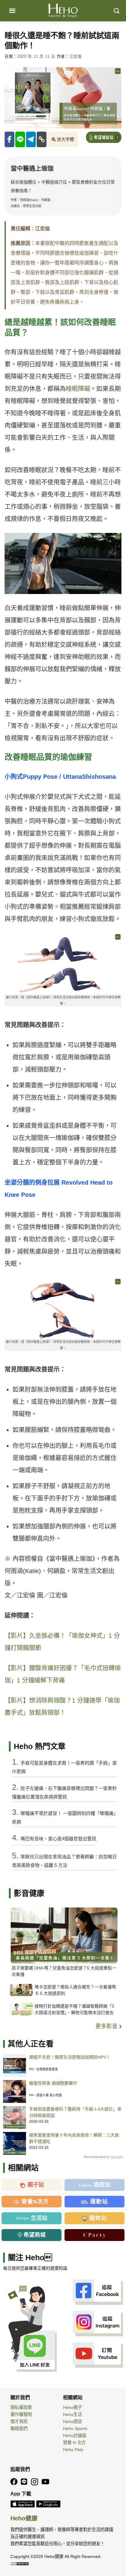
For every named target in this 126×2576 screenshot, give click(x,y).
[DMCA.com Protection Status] (20, 2563)
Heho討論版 (75, 2436)
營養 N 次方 (74, 2443)
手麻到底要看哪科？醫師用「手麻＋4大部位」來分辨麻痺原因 (75, 2112)
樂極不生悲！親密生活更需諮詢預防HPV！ (70, 2057)
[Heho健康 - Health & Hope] (63, 11)
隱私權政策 (21, 2407)
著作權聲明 (21, 2414)
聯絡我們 (19, 2428)
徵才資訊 (19, 2421)
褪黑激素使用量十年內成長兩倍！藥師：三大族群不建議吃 (74, 2138)
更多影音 (107, 2026)
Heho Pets (73, 2450)
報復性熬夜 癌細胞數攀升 (53, 2083)
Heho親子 (72, 2407)
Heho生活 (72, 2414)
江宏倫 (76, 56)
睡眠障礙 (78, 389)
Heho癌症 (72, 2421)
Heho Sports (75, 2428)
